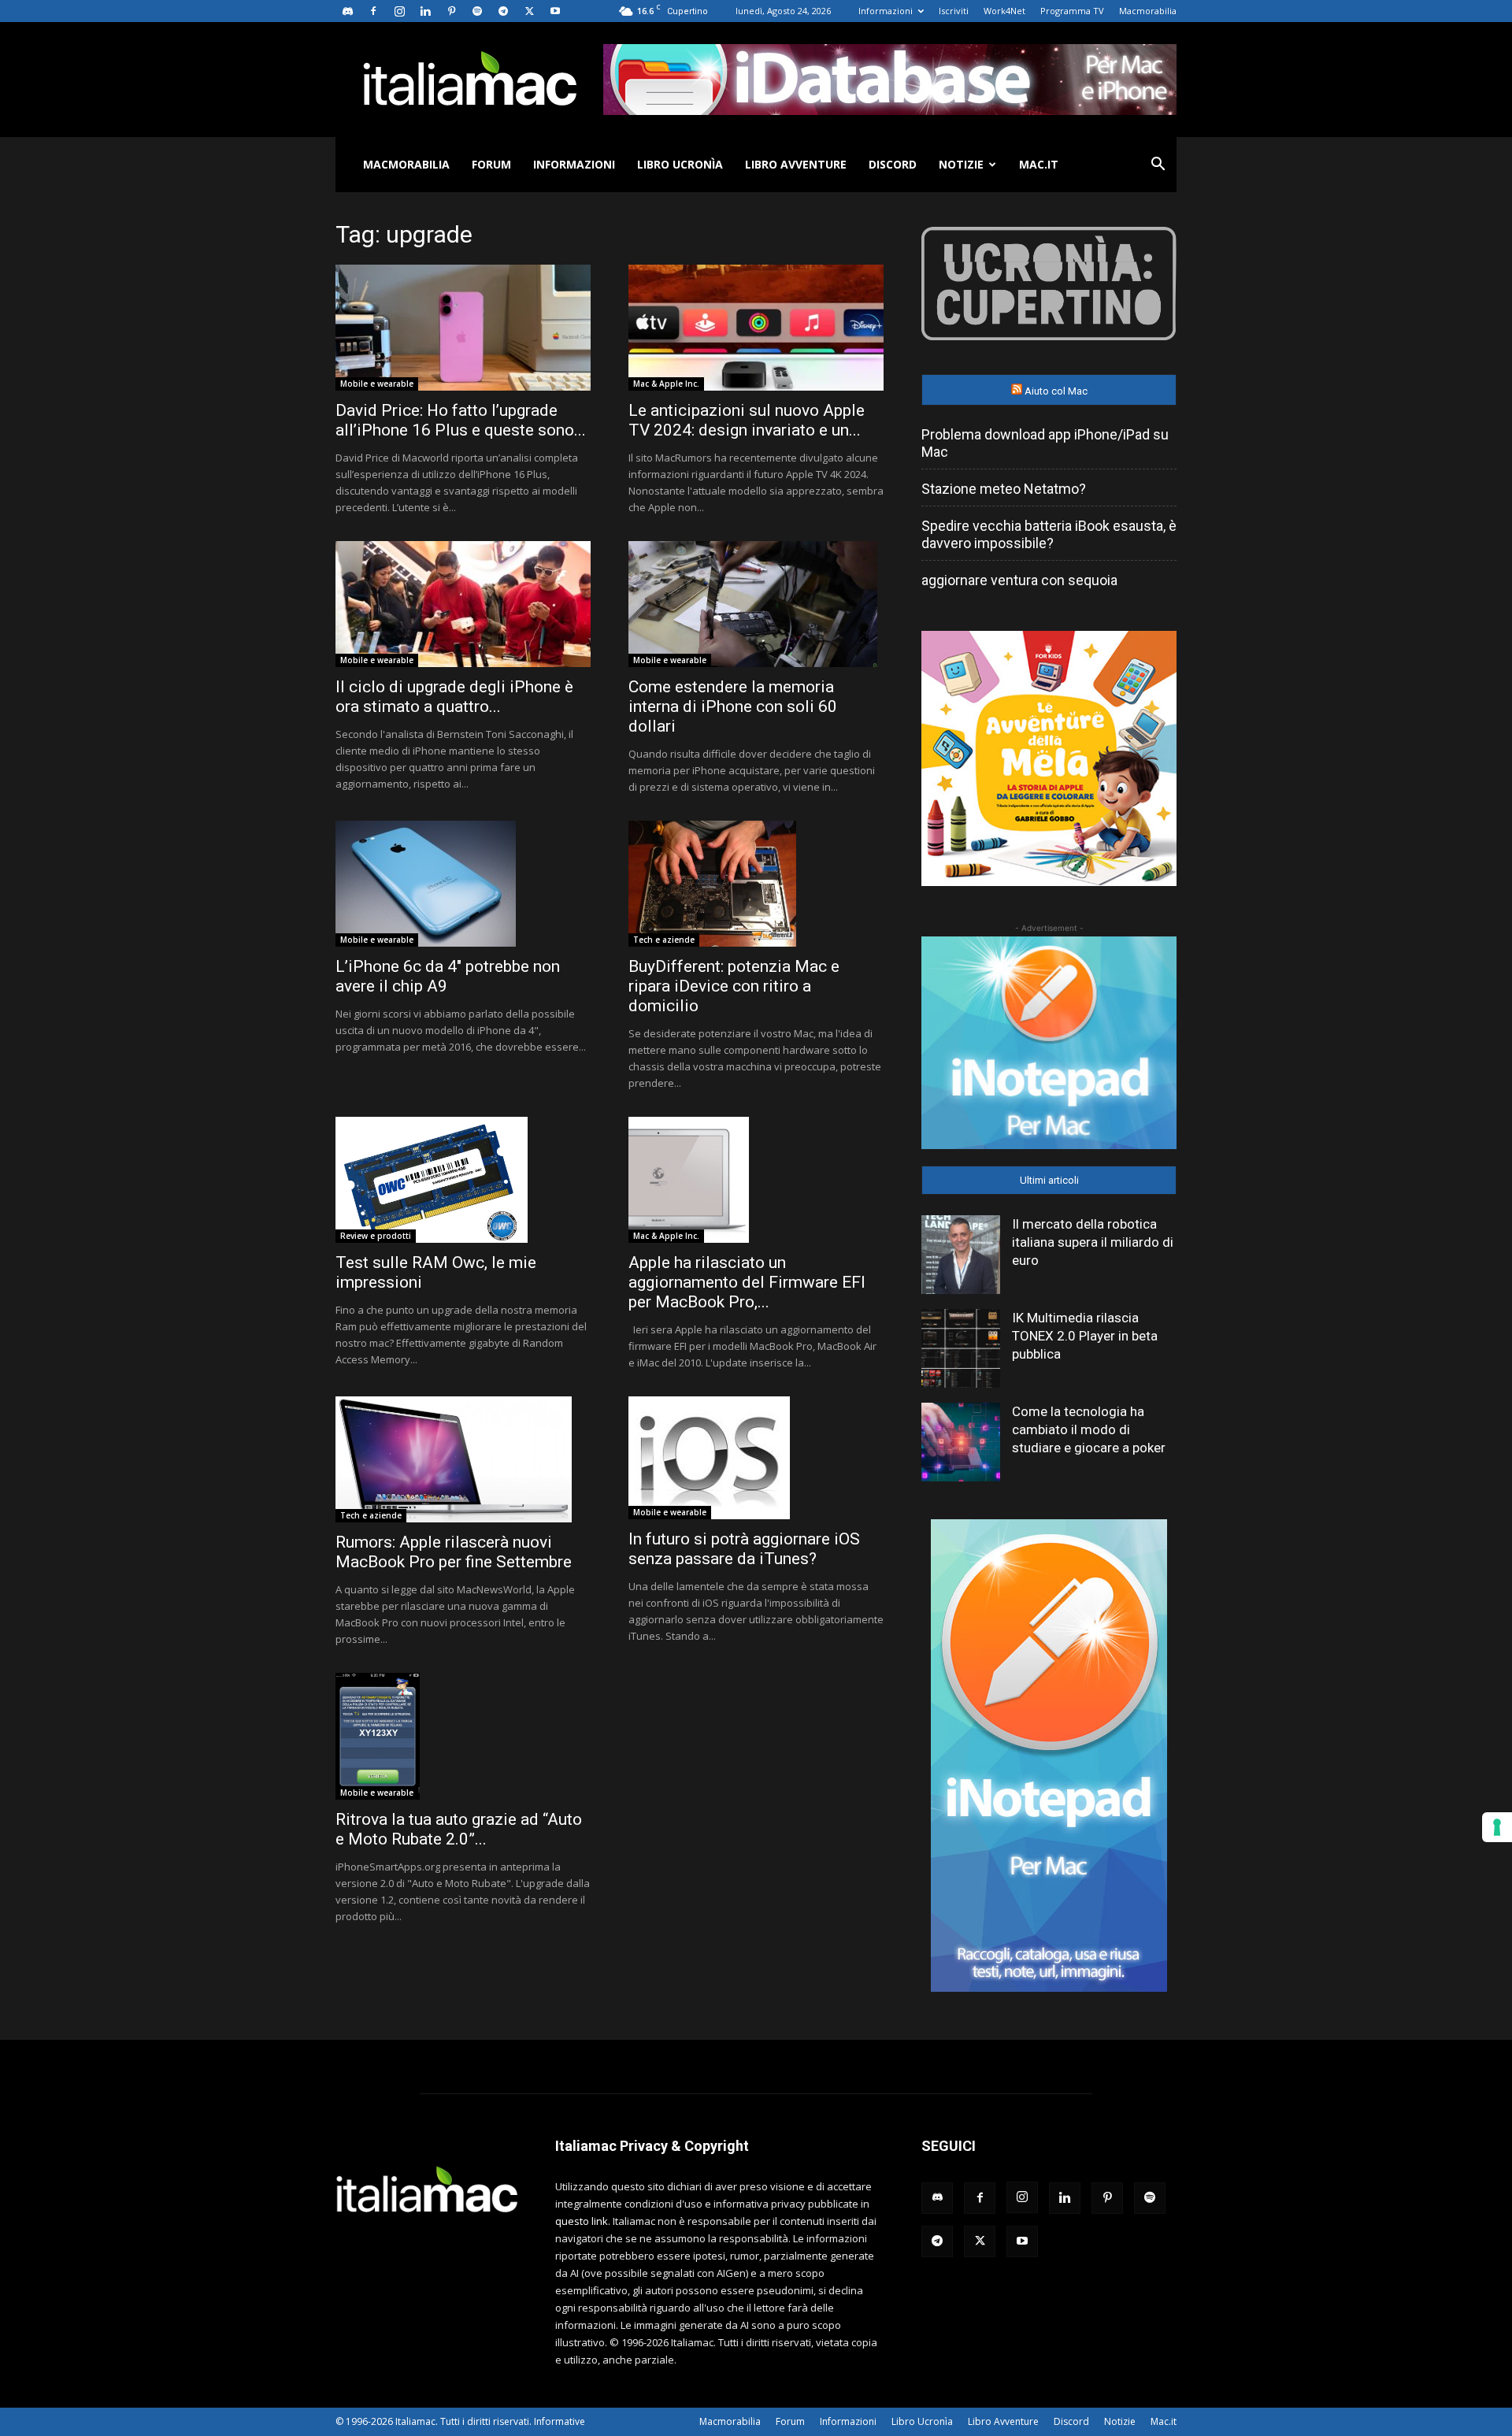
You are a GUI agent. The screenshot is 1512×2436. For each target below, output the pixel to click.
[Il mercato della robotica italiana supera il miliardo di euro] (961, 1255)
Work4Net (1004, 11)
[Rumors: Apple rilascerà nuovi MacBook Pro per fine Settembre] (463, 1459)
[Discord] (347, 11)
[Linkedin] (425, 11)
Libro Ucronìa (680, 164)
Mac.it (1039, 164)
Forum (491, 164)
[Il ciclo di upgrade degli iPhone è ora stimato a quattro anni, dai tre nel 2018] (463, 604)
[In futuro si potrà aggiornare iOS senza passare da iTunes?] (756, 1458)
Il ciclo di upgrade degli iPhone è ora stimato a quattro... (454, 697)
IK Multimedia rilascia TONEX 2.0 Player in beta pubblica (1085, 1336)
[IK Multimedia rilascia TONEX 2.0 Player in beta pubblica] (961, 1348)
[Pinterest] (451, 11)
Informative (560, 2421)
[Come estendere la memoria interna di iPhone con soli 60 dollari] (756, 604)
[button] (1158, 166)
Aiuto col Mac (1056, 391)
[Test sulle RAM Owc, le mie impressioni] (463, 1180)
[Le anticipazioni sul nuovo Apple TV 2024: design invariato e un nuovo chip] (756, 328)
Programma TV (1072, 11)
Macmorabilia (1148, 11)
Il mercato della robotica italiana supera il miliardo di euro (1093, 1242)
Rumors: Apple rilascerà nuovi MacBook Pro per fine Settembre (454, 1552)
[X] (529, 11)
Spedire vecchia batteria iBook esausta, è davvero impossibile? (1049, 534)
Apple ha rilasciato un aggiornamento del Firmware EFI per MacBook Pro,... (747, 1282)
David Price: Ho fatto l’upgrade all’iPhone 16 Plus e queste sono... (461, 420)
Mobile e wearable (377, 384)
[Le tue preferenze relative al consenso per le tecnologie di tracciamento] (1497, 1827)
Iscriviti (954, 11)
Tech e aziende (664, 940)
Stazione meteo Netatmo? (1004, 489)
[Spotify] (477, 11)
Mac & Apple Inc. (666, 384)
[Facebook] (373, 11)
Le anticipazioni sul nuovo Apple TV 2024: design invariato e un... (747, 420)
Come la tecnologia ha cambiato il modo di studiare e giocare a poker (1089, 1429)
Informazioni (886, 11)
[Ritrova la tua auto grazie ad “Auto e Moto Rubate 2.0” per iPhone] (463, 1736)
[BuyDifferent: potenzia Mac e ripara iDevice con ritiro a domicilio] (756, 884)
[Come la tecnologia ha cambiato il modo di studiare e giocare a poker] (961, 1442)
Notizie (961, 164)
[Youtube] (555, 11)
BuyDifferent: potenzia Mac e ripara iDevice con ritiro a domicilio (734, 986)
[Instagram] (399, 11)
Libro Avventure (796, 164)
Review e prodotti (376, 1236)
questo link (582, 2221)
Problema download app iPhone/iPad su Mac (1045, 443)
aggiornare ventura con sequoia (1019, 580)
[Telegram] (503, 11)
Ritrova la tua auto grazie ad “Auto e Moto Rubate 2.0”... (459, 1829)
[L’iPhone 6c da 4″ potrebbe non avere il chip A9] (463, 884)
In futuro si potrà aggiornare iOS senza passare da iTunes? (744, 1549)
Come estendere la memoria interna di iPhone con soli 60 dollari (733, 706)
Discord (893, 164)
